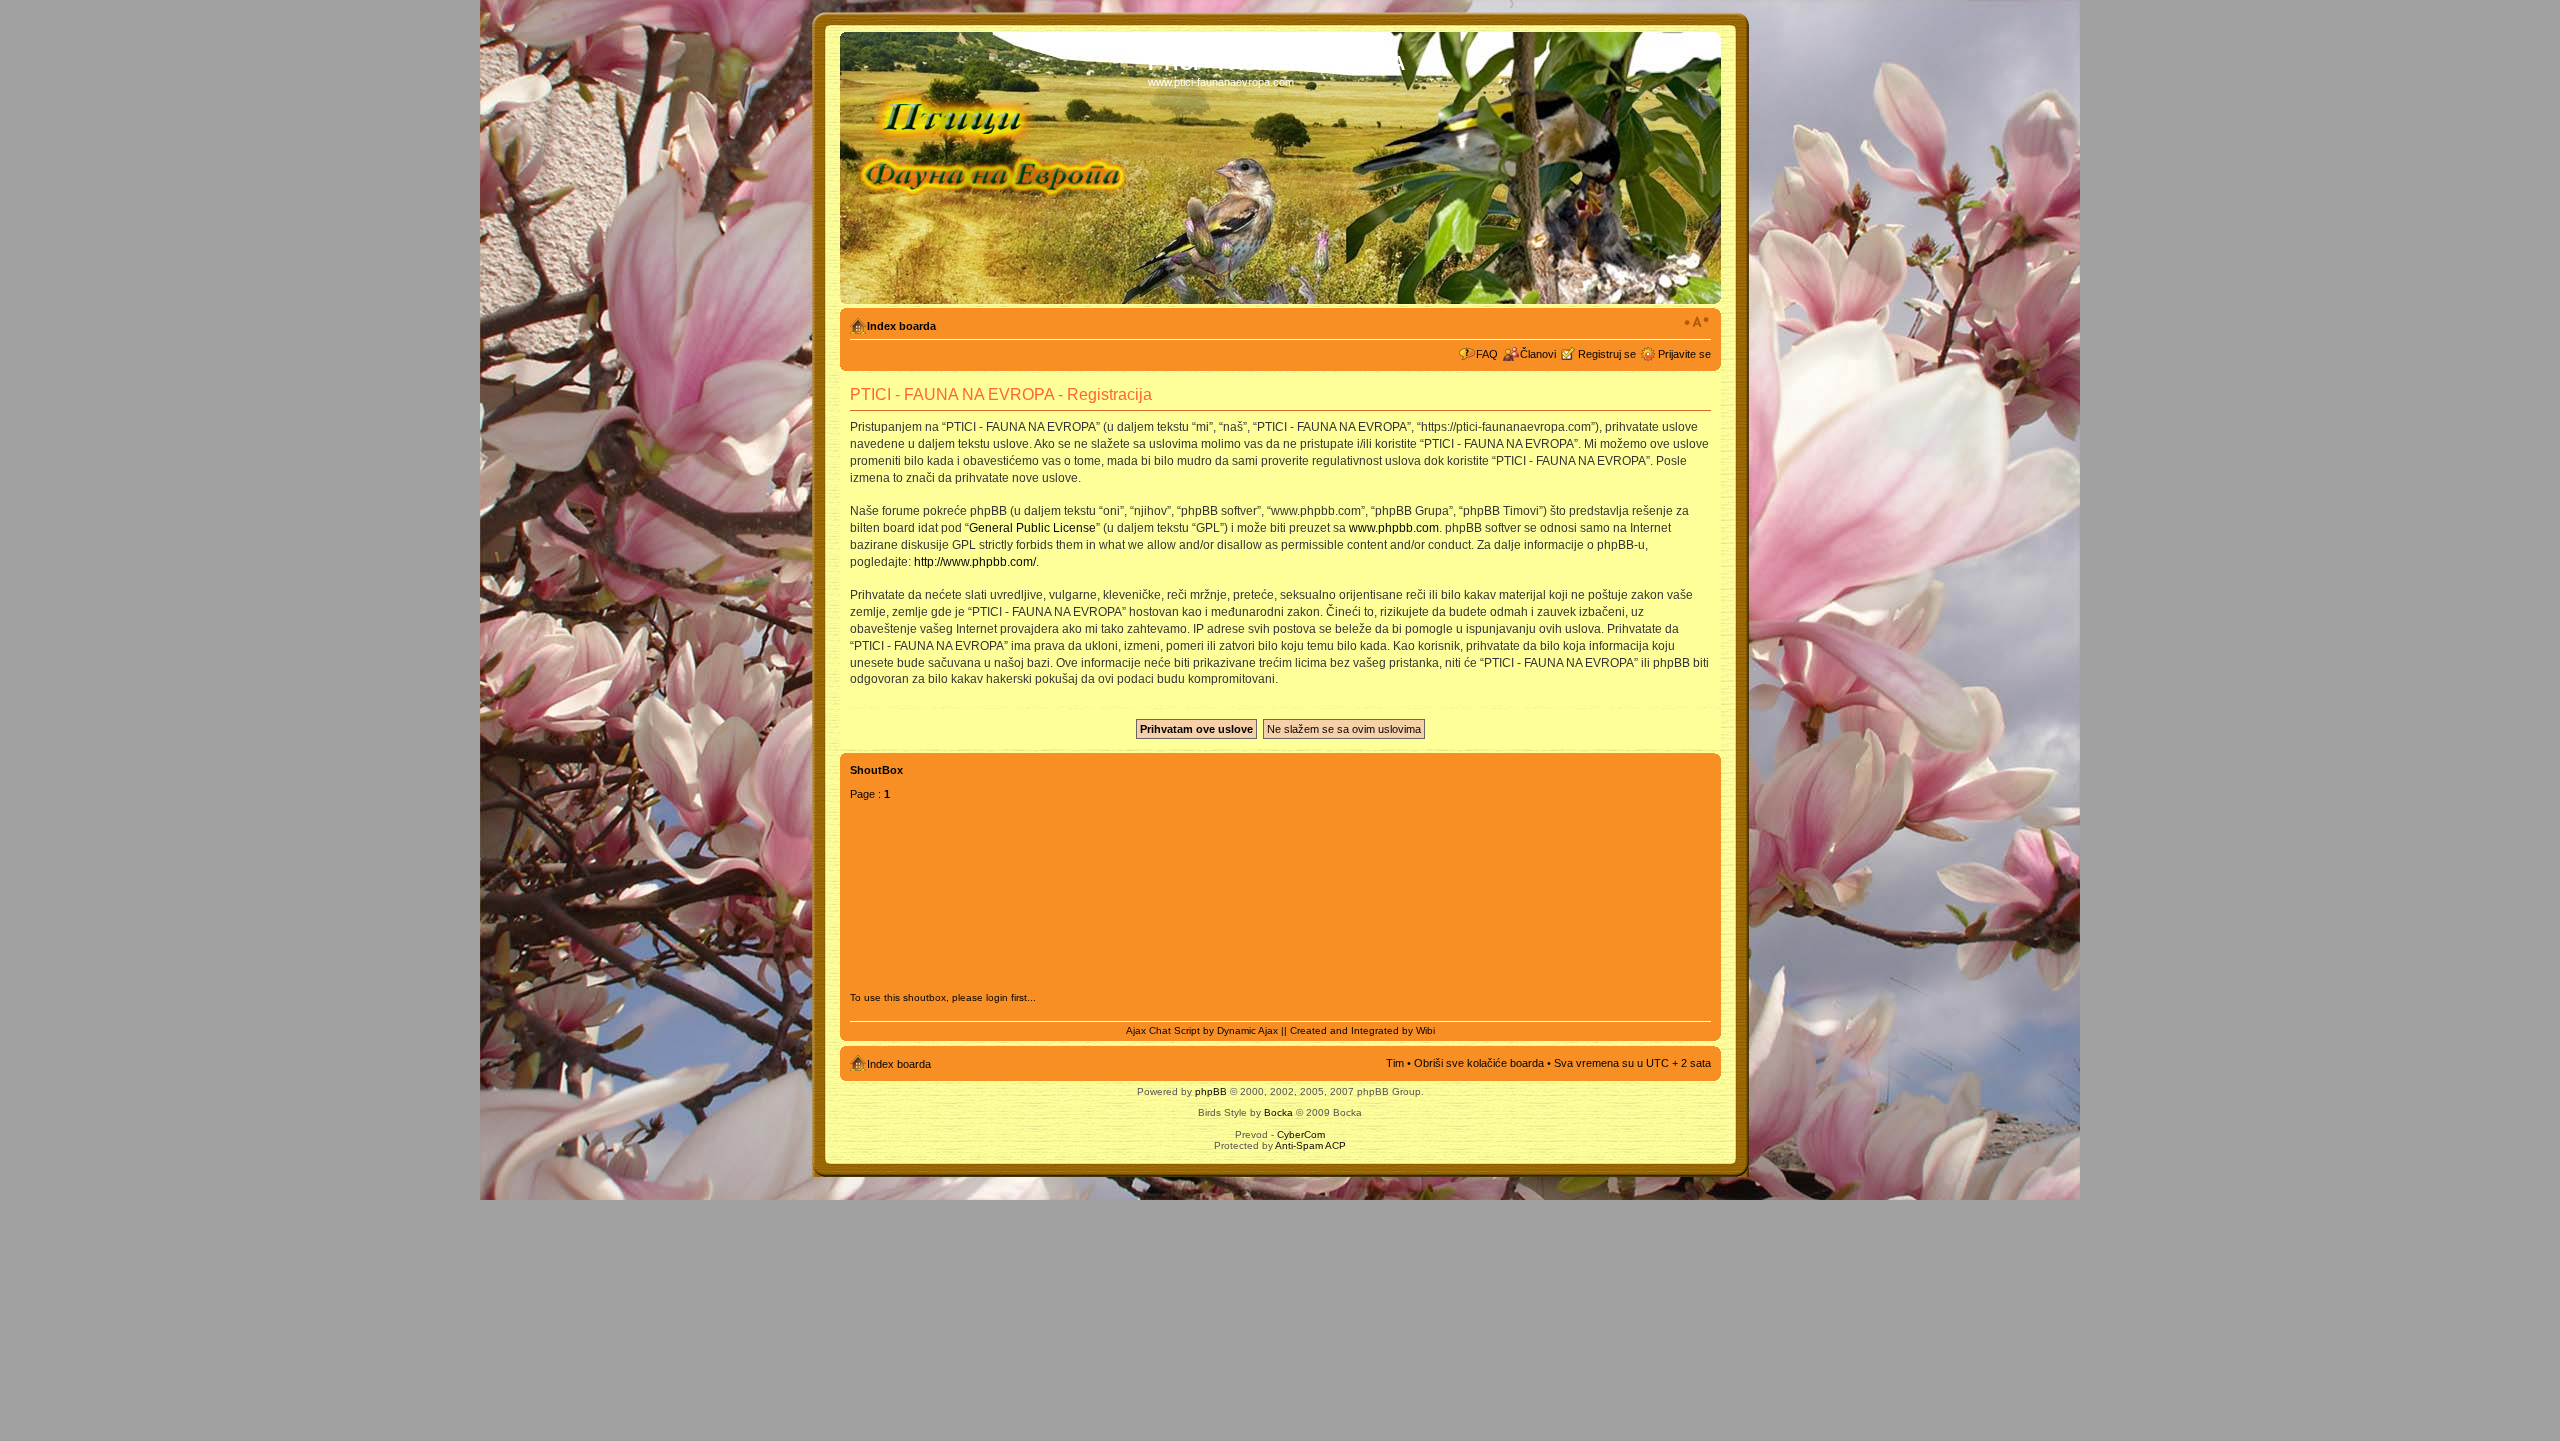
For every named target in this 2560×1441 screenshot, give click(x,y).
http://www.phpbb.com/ (975, 562)
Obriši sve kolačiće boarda (1479, 1063)
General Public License (1032, 528)
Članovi (1538, 354)
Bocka (1278, 1112)
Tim (1395, 1063)
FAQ (1487, 354)
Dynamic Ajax (1247, 1030)
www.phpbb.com (1394, 528)
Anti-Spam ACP (1310, 1145)
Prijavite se (1684, 354)
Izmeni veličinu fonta (1696, 322)
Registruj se (1607, 354)
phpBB (1211, 1091)
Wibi (1425, 1030)
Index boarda (901, 326)
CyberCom (1301, 1134)
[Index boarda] (996, 168)
